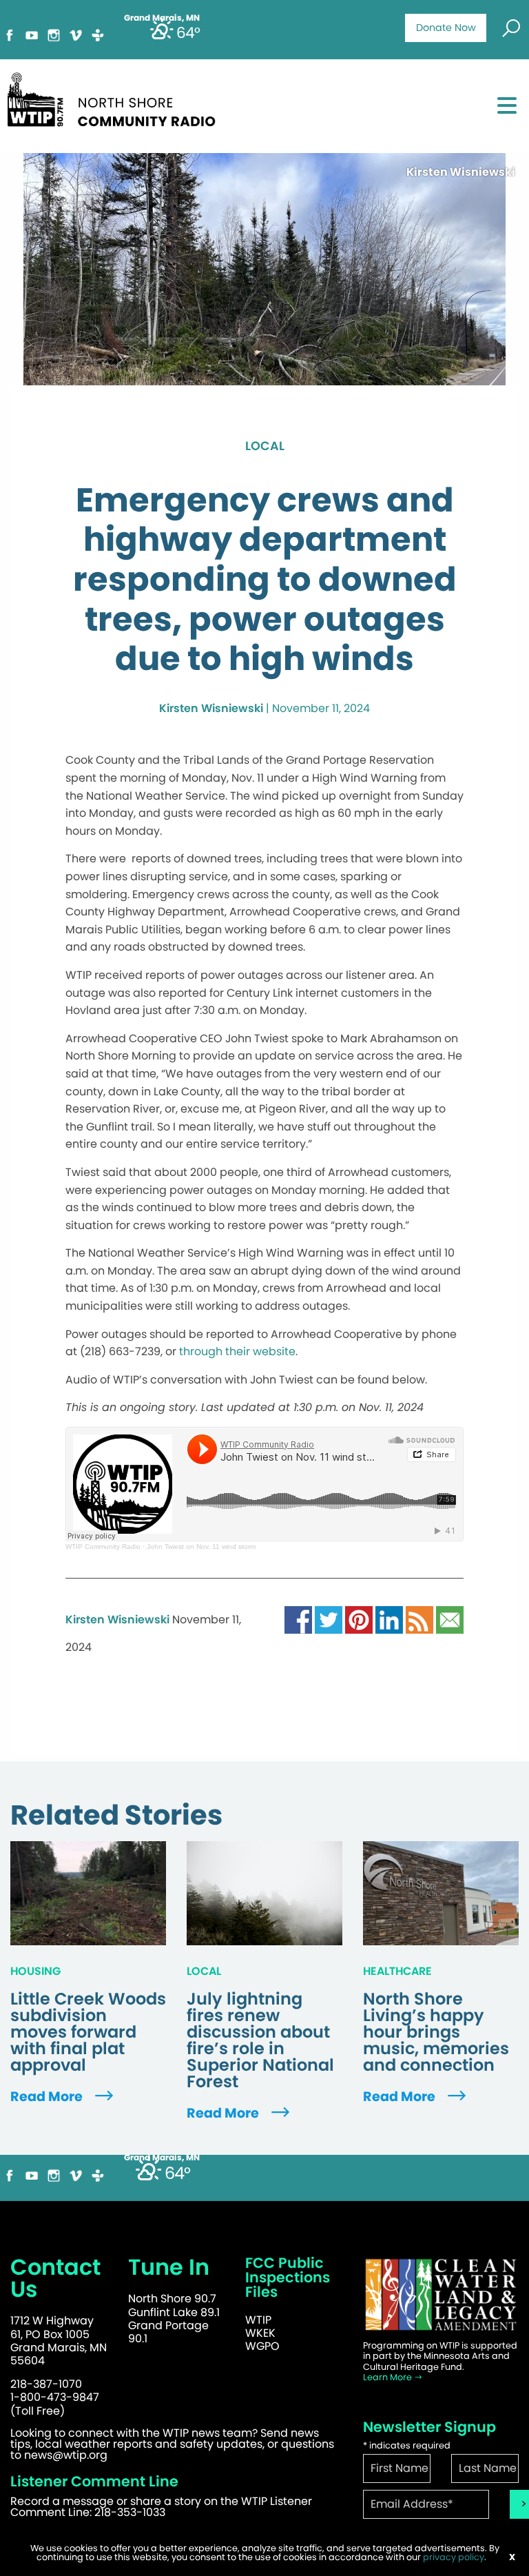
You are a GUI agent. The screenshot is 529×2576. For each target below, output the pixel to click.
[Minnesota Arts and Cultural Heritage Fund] (441, 2294)
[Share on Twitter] (329, 1619)
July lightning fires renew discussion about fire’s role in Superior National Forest (260, 2040)
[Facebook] (10, 34)
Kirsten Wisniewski (211, 708)
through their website (237, 1351)
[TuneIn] (98, 34)
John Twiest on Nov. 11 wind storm (201, 1546)
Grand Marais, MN (162, 2158)
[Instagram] (54, 34)
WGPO (262, 2346)
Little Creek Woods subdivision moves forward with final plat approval (88, 2032)
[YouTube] (32, 34)
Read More (48, 2097)
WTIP (258, 2320)
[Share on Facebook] (298, 1619)
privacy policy (454, 2557)
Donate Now (446, 28)
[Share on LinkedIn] (389, 1619)
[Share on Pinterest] (359, 1619)
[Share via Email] (450, 1619)
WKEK (260, 2333)
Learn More (388, 2377)
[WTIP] (116, 98)
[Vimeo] (76, 34)
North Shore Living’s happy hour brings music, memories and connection (436, 2032)
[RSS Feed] (419, 1619)
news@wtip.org (66, 2455)
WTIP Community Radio (103, 1546)
